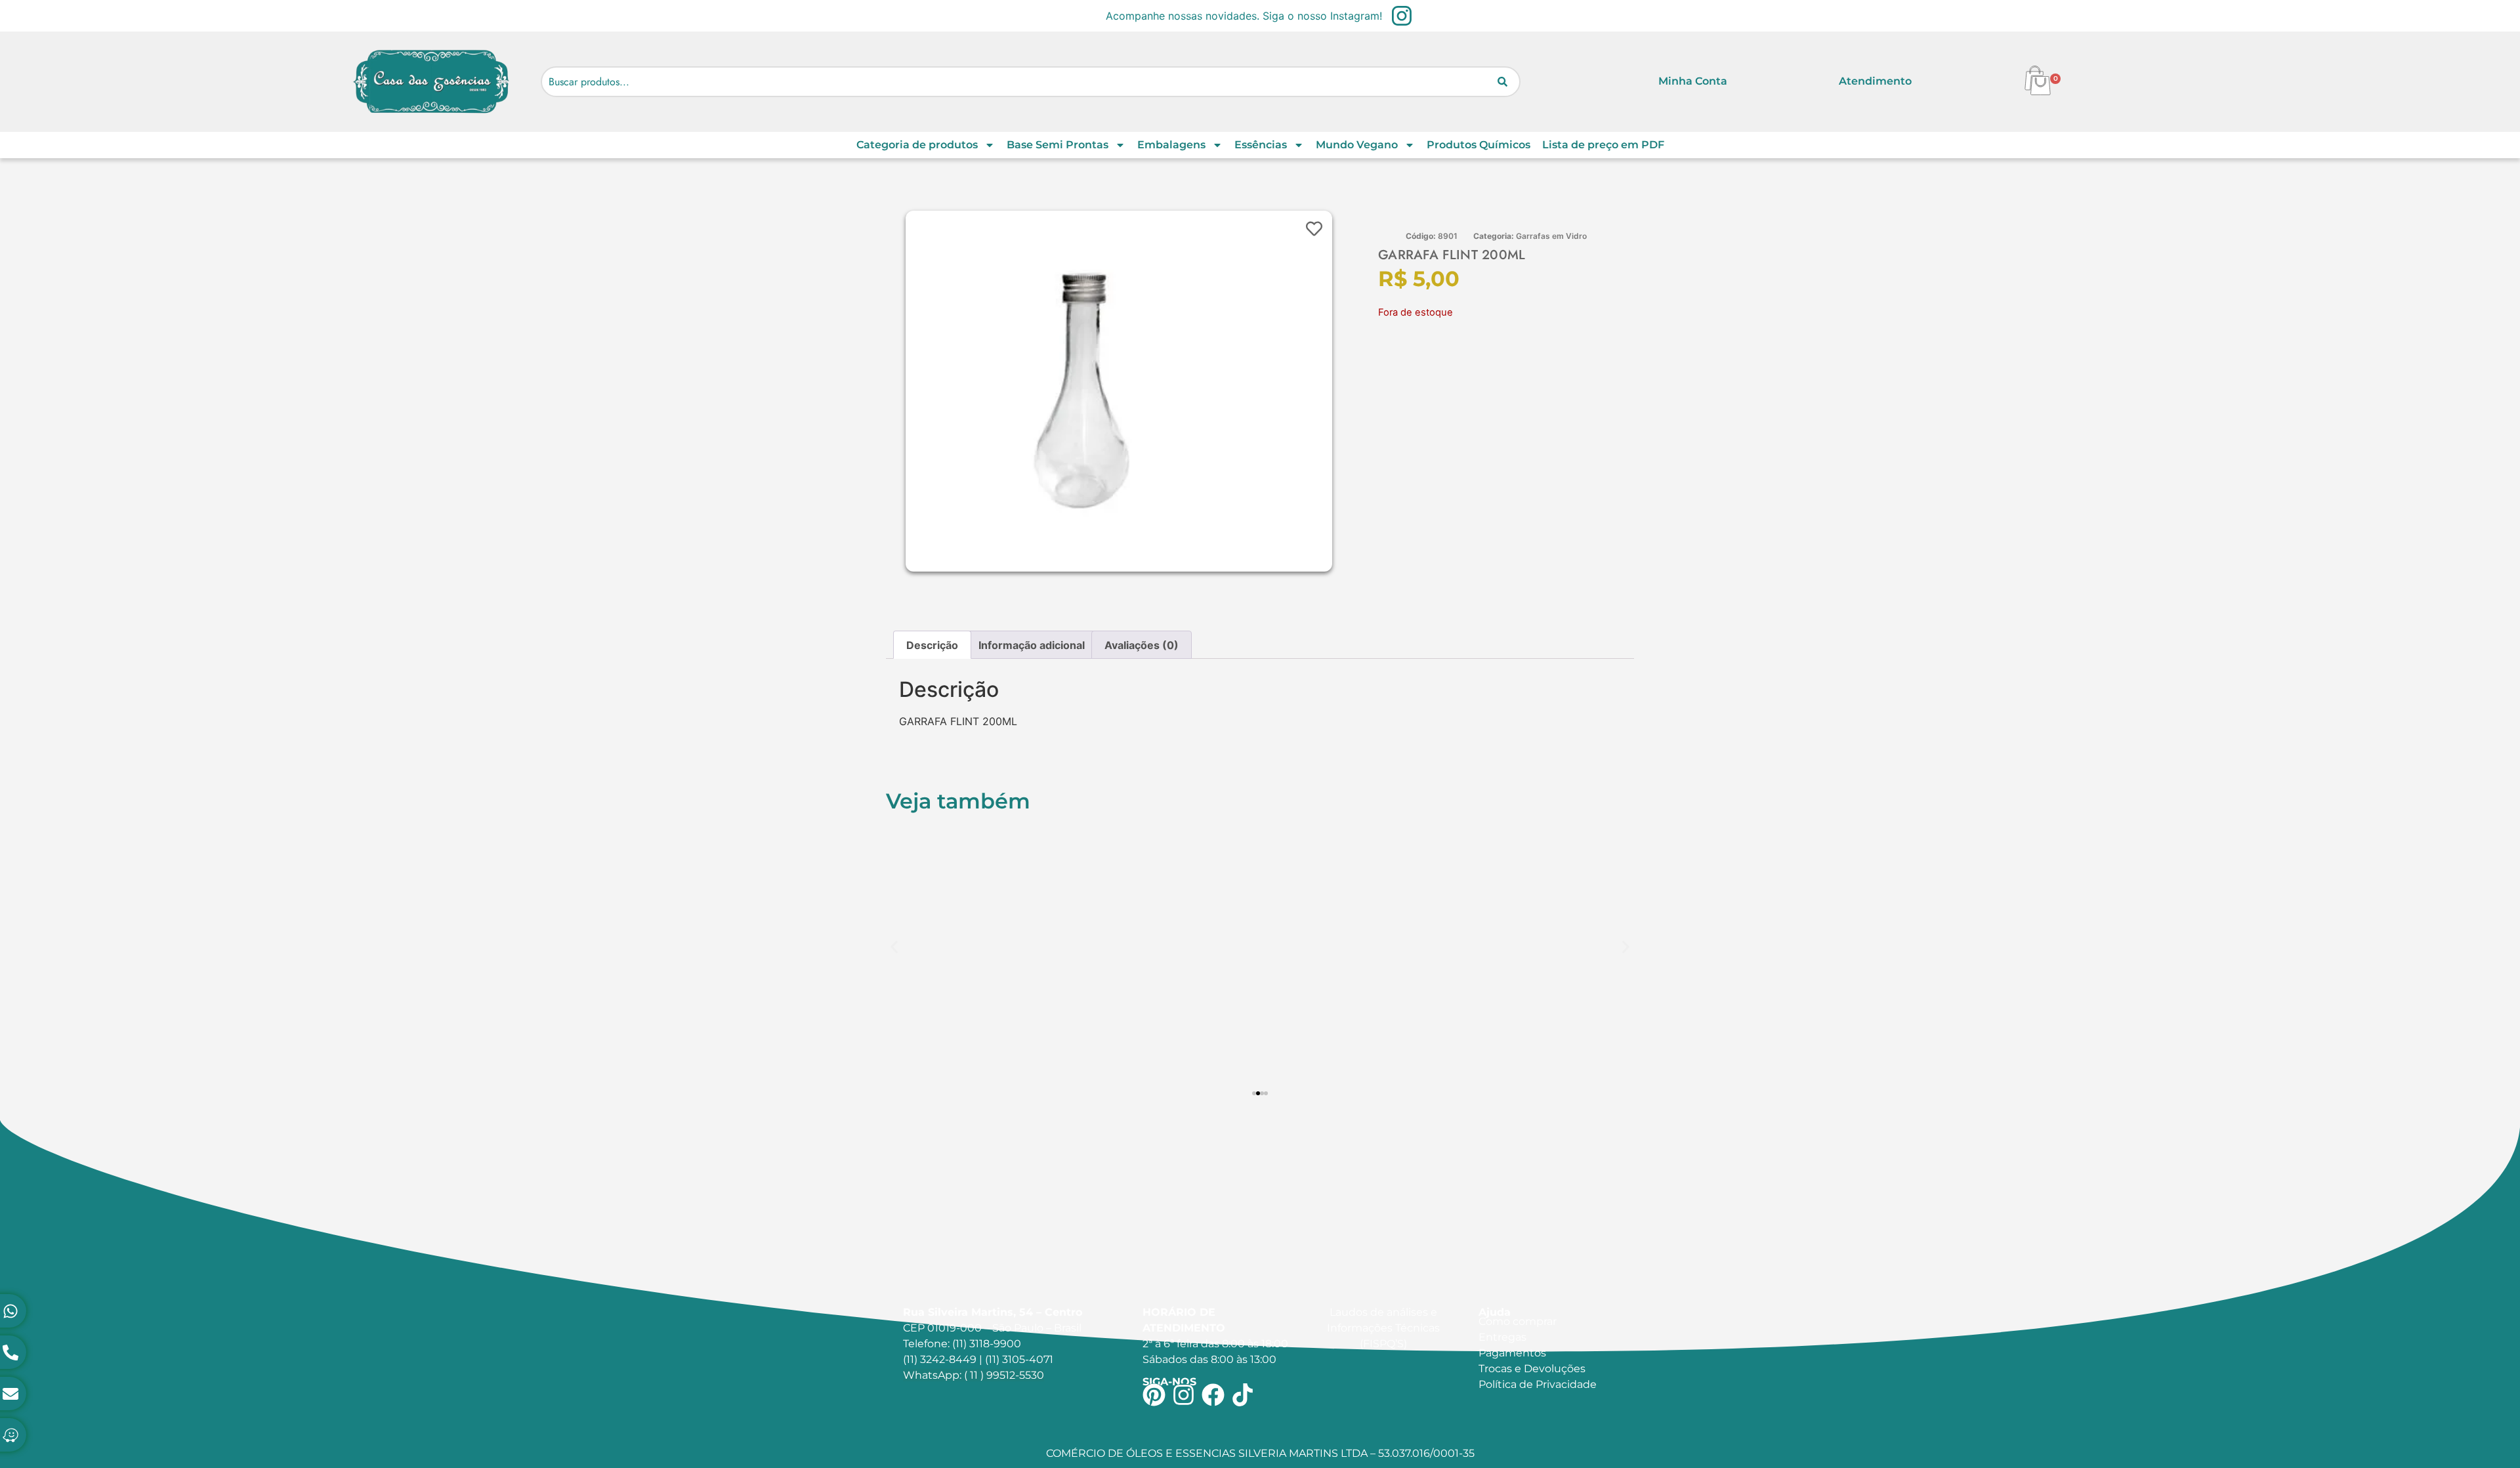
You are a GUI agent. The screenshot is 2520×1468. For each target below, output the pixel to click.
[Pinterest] (1154, 1395)
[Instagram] (1184, 1395)
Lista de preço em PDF (1603, 145)
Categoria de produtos (917, 145)
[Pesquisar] (1502, 82)
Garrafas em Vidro (1551, 236)
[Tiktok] (1243, 1395)
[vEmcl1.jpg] (1086, 391)
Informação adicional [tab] (1032, 645)
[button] (894, 947)
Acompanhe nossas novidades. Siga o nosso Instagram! (1244, 16)
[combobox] (1031, 82)
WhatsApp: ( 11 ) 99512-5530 (974, 1375)
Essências (1261, 145)
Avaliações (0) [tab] (1142, 645)
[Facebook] (1213, 1395)
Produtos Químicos (1479, 145)
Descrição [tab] (932, 645)
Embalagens (1171, 145)
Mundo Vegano (1357, 145)
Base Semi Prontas (1058, 145)
